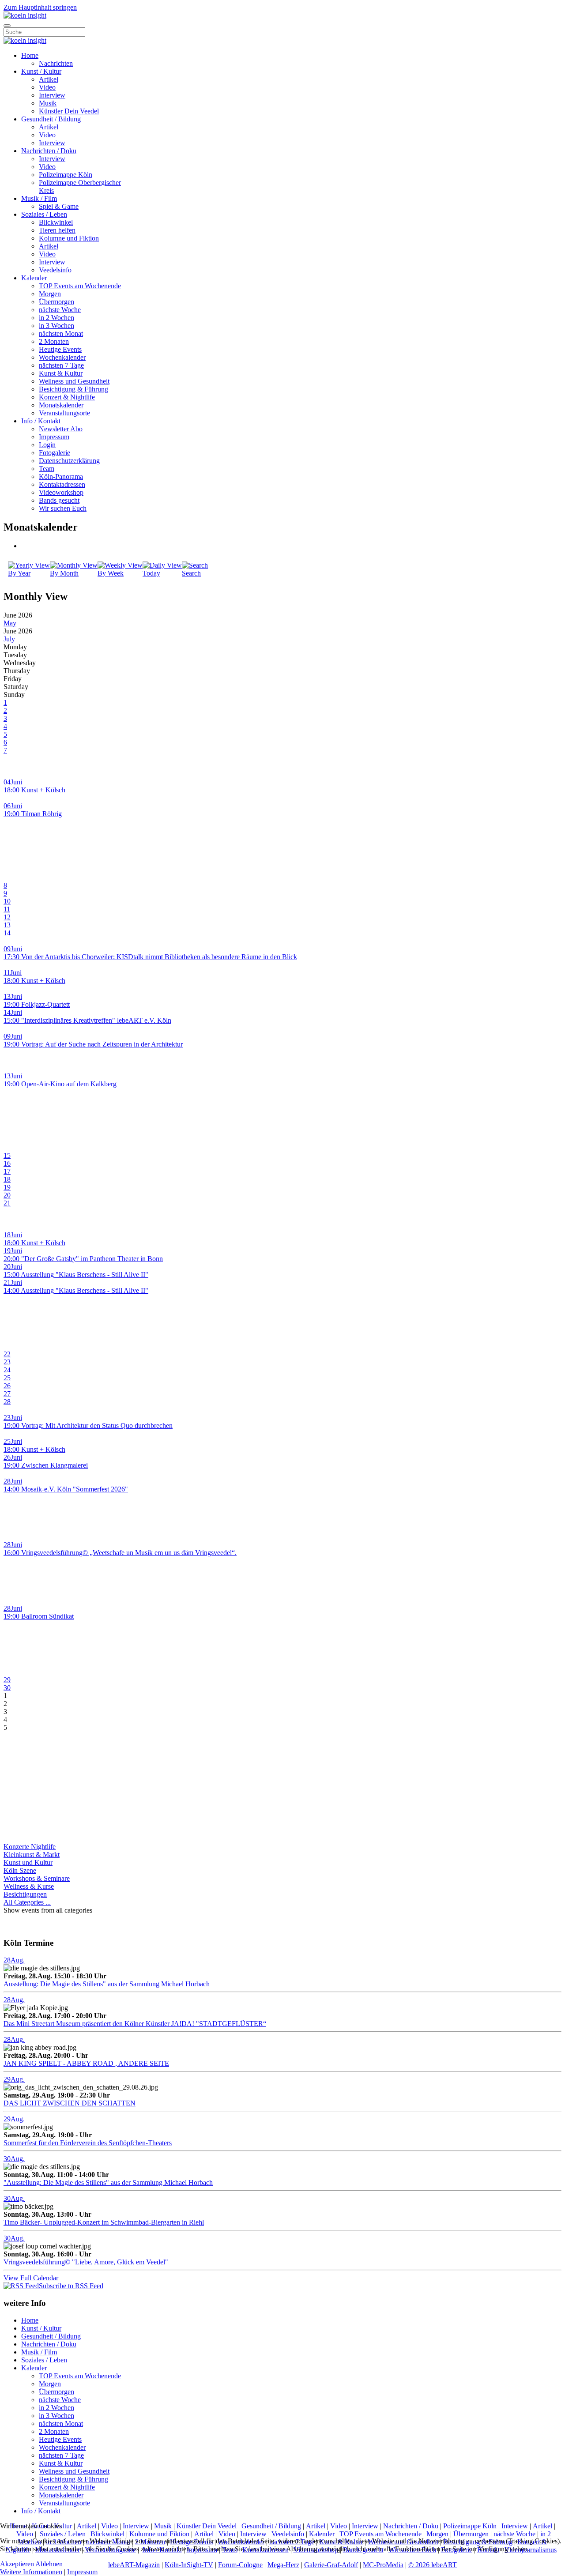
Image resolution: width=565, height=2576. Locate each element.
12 (7, 917)
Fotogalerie (55, 453)
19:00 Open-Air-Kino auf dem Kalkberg (60, 1084)
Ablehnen (49, 2564)
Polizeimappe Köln (66, 175)
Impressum (54, 437)
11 (7, 909)
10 (7, 901)
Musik (48, 103)
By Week (111, 573)
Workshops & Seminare (37, 1878)
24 (7, 1370)
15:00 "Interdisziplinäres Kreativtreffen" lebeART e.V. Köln (87, 1020)
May (10, 623)
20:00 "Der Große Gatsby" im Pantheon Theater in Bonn (83, 1259)
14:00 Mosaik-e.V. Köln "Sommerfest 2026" (66, 1489)
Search (191, 573)
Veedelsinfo (55, 270)
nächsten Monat (61, 333)
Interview (52, 95)
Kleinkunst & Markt (32, 1855)
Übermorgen (56, 302)
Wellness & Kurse (29, 1886)
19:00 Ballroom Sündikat (39, 1616)
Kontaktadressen (62, 484)
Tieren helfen (57, 230)
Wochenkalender (62, 357)
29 (7, 1680)
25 (7, 1378)
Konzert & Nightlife (67, 397)
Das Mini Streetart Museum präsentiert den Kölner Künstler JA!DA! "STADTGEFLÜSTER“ (135, 2024)
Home (30, 55)
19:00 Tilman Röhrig (33, 814)
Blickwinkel (56, 222)
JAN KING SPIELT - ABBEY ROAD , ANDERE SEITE (86, 2063)
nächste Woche (60, 310)
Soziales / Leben (44, 214)
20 (7, 1195)
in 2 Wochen (56, 318)
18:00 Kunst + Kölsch (34, 790)
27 (7, 1394)
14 (7, 933)
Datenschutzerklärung (69, 461)
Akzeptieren (17, 2564)
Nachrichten (56, 63)
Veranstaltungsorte (64, 413)
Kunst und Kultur (28, 1862)
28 (7, 1402)
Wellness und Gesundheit (74, 381)
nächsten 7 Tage (61, 365)
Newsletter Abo (61, 429)
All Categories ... (27, 1902)
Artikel (49, 79)
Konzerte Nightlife (30, 1847)
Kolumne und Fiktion (69, 238)
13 (7, 925)
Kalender (34, 278)
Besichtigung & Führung (73, 389)
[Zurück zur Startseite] (25, 15)
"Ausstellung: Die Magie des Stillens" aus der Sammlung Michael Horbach (108, 2182)
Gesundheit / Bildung (51, 119)
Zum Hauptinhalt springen (40, 7)
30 (7, 1688)
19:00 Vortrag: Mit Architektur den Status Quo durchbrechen (88, 1425)
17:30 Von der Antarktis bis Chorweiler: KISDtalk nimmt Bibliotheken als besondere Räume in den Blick (150, 957)
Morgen (50, 294)
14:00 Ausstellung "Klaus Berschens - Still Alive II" (76, 1290)
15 (7, 1155)
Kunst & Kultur (61, 373)
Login (47, 445)
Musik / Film (39, 198)
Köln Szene (20, 1870)
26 (7, 1386)
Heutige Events (60, 349)
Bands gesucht (59, 500)
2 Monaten (54, 341)
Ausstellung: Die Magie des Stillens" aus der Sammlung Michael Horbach (107, 1984)
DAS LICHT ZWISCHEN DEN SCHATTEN (70, 2103)
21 (7, 1203)
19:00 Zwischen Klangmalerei (46, 1465)
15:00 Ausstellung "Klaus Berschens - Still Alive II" (76, 1275)
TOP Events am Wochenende (80, 286)
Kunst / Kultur (41, 71)
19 (7, 1187)
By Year (19, 573)
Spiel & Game (59, 206)
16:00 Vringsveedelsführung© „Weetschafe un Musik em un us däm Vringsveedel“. (120, 1553)
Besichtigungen (25, 1894)
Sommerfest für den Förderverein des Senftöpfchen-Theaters (88, 2143)
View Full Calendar (31, 2278)
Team (47, 469)
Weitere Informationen (31, 2572)
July (9, 639)
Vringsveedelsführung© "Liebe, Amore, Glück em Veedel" (86, 2262)
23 (7, 1362)
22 (7, 1354)
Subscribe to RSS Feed (71, 2286)
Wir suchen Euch (63, 508)
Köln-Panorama (61, 476)
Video (47, 87)
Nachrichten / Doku (49, 151)
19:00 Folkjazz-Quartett (37, 1004)
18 (7, 1179)
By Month (64, 573)
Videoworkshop (61, 492)
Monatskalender (61, 405)
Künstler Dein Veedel (69, 111)
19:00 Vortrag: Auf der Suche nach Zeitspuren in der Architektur (93, 1044)
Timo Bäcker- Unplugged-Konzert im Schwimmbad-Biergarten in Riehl (104, 2222)
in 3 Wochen (56, 326)
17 (7, 1171)
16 (7, 1163)
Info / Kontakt (41, 421)
